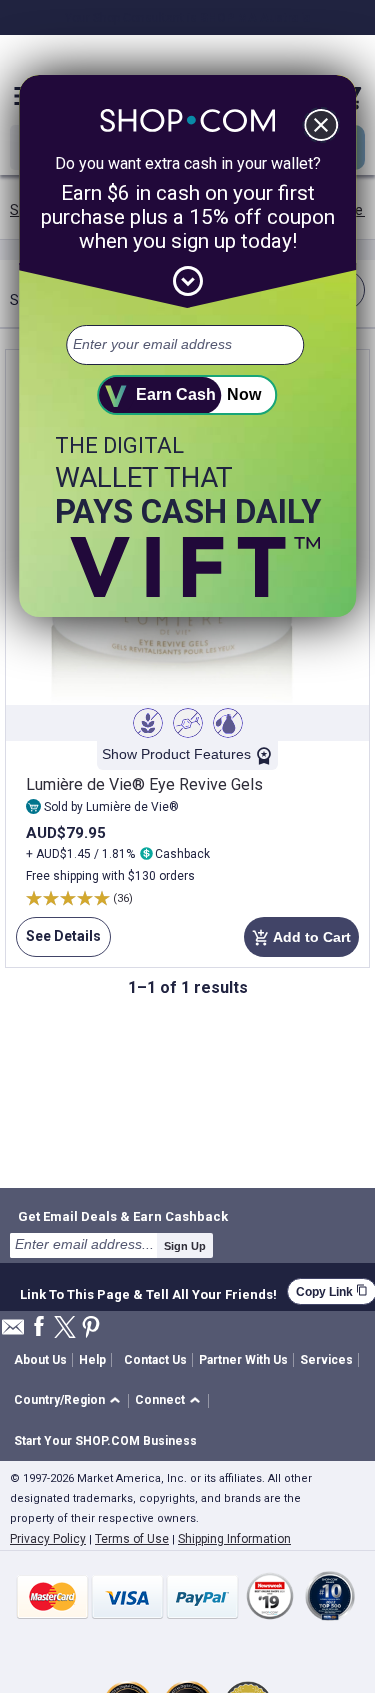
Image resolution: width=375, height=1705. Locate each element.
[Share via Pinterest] (91, 1328)
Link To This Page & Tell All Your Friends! (148, 1292)
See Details (58, 942)
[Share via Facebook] (39, 1327)
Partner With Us (243, 1360)
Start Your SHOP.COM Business (105, 1441)
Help (92, 1360)
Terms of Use (132, 1539)
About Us (40, 1360)
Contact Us (155, 1360)
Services (326, 1360)
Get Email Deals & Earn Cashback (123, 1216)
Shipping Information (234, 1539)
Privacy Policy (48, 1539)
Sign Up (185, 1246)
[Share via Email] (13, 1332)
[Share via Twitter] (65, 1328)
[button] (70, 1401)
